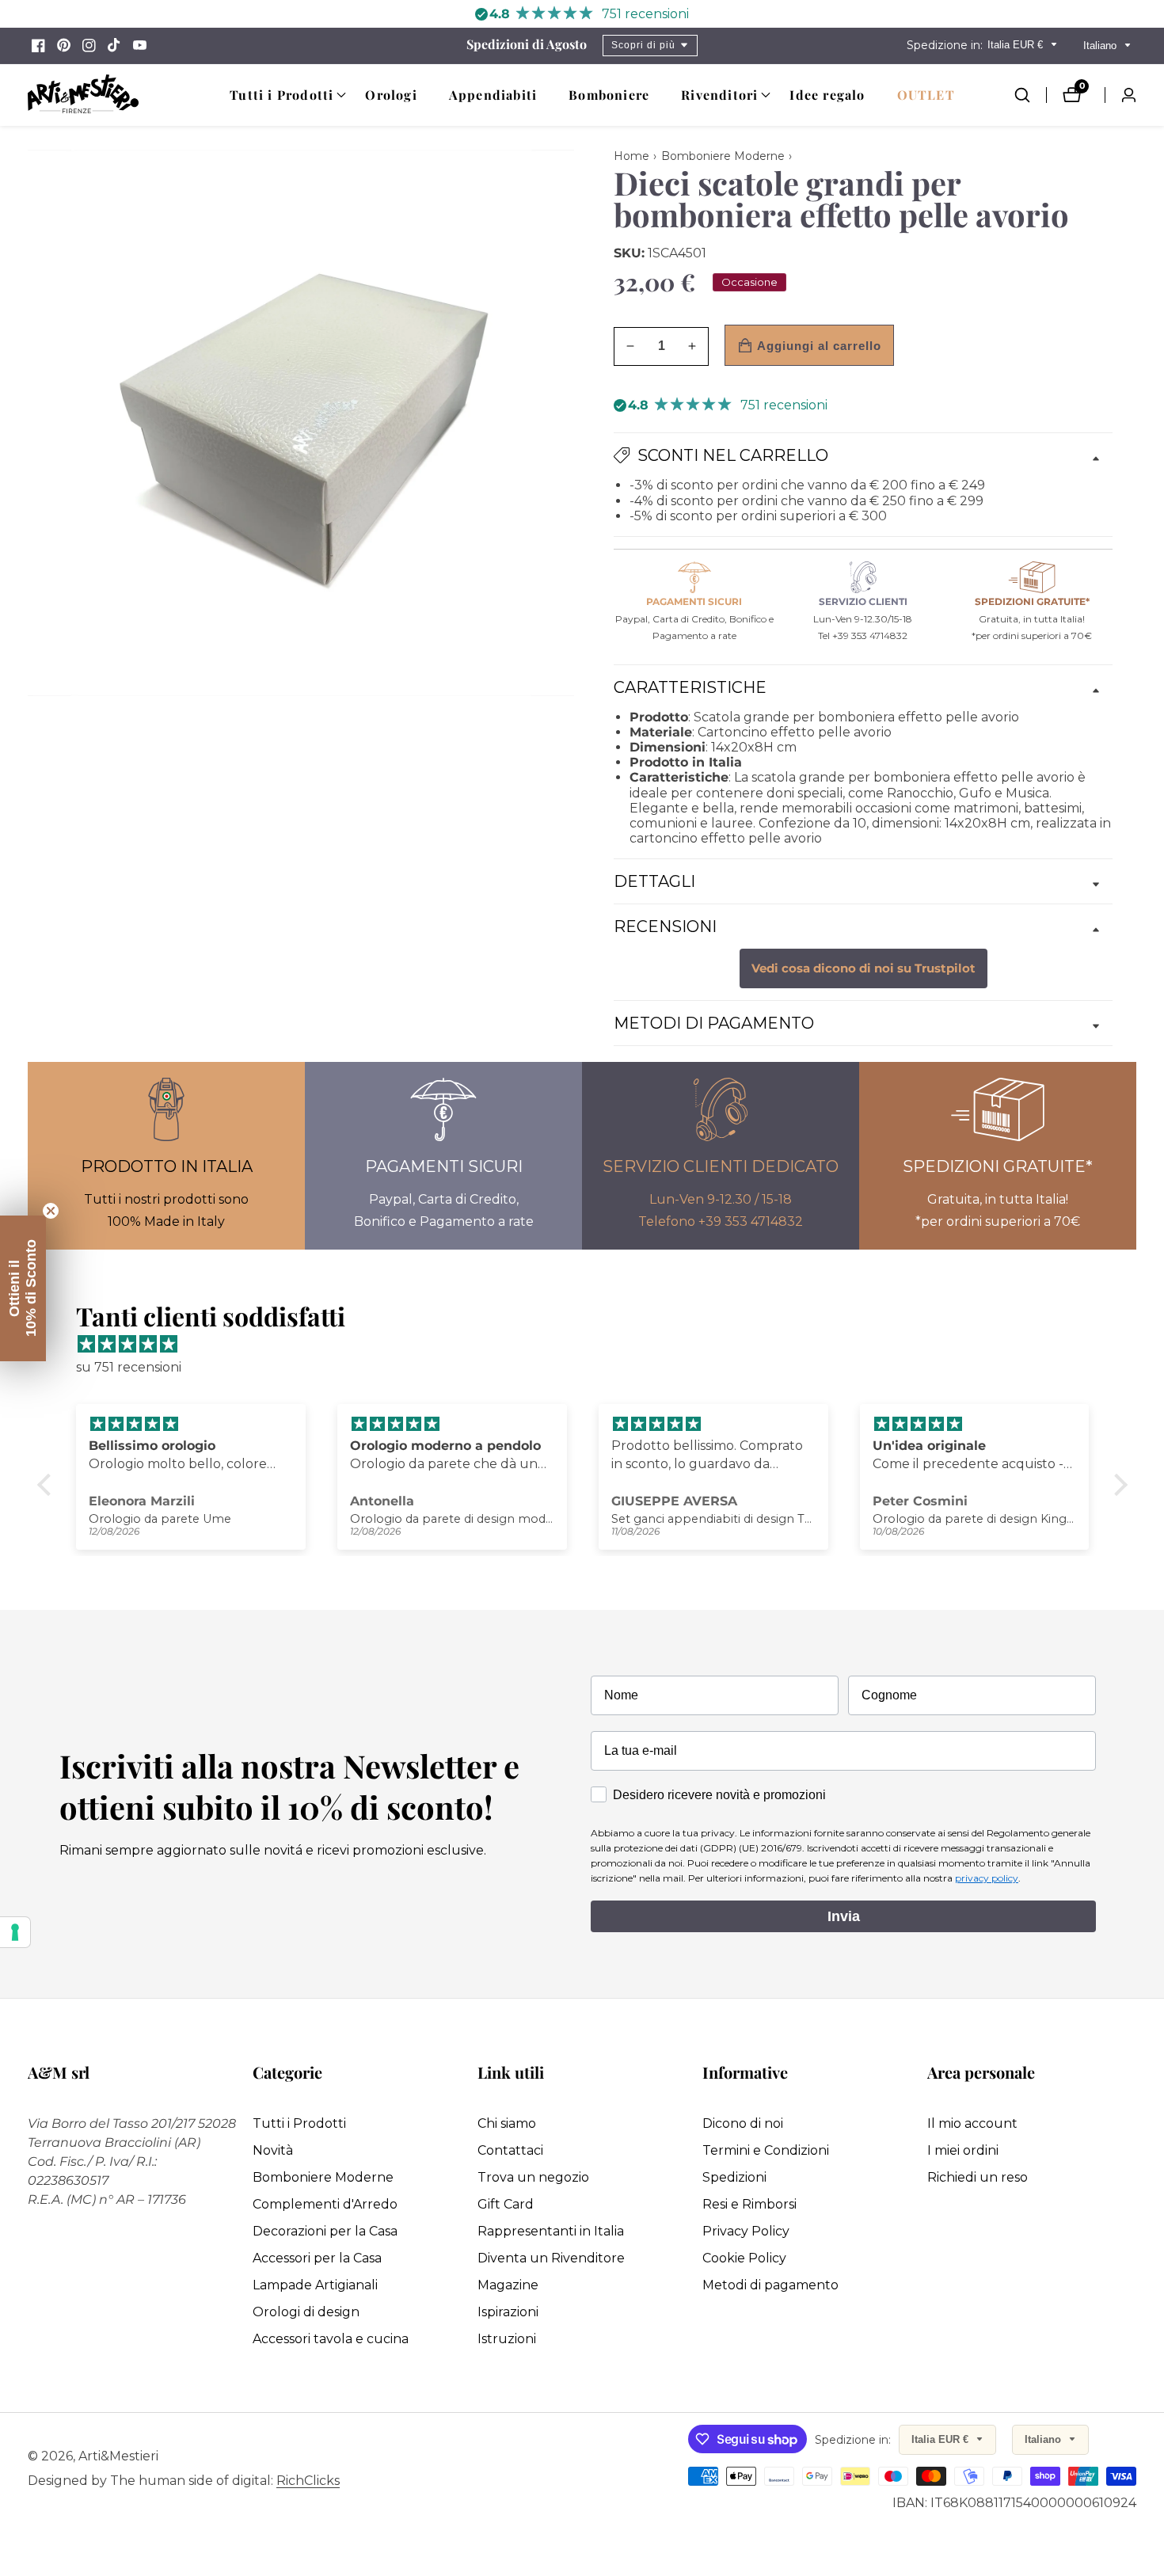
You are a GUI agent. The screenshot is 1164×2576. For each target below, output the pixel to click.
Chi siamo (507, 2123)
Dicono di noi (743, 2123)
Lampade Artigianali (315, 2285)
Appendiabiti (493, 95)
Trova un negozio (533, 2177)
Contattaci (510, 2150)
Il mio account (972, 2123)
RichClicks (308, 2481)
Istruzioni (507, 2339)
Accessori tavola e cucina (331, 2339)
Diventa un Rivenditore (551, 2258)
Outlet (926, 95)
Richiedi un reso (978, 2177)
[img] (590, 1345)
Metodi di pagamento (770, 2285)
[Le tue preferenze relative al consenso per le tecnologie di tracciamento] (15, 1932)
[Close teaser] (51, 1211)
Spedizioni (734, 2177)
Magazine (508, 2285)
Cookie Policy (744, 2258)
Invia (844, 1916)
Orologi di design (306, 2312)
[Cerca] (1030, 95)
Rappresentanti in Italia (551, 2231)
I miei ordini (963, 2150)
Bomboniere (609, 95)
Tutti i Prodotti (299, 2123)
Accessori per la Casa (317, 2258)
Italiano (1101, 46)
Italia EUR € (1017, 45)
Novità (273, 2150)
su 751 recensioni (129, 1367)
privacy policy (987, 1878)
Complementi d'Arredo (325, 2204)
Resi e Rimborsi (749, 2204)
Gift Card (506, 2204)
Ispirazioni (508, 2312)
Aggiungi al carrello (819, 346)
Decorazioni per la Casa (325, 2231)
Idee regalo (827, 95)
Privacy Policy (746, 2231)
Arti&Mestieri (118, 2456)
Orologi (391, 95)
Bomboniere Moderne (323, 2177)
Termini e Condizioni (766, 2150)
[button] (281, 95)
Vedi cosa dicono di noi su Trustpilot (863, 968)
